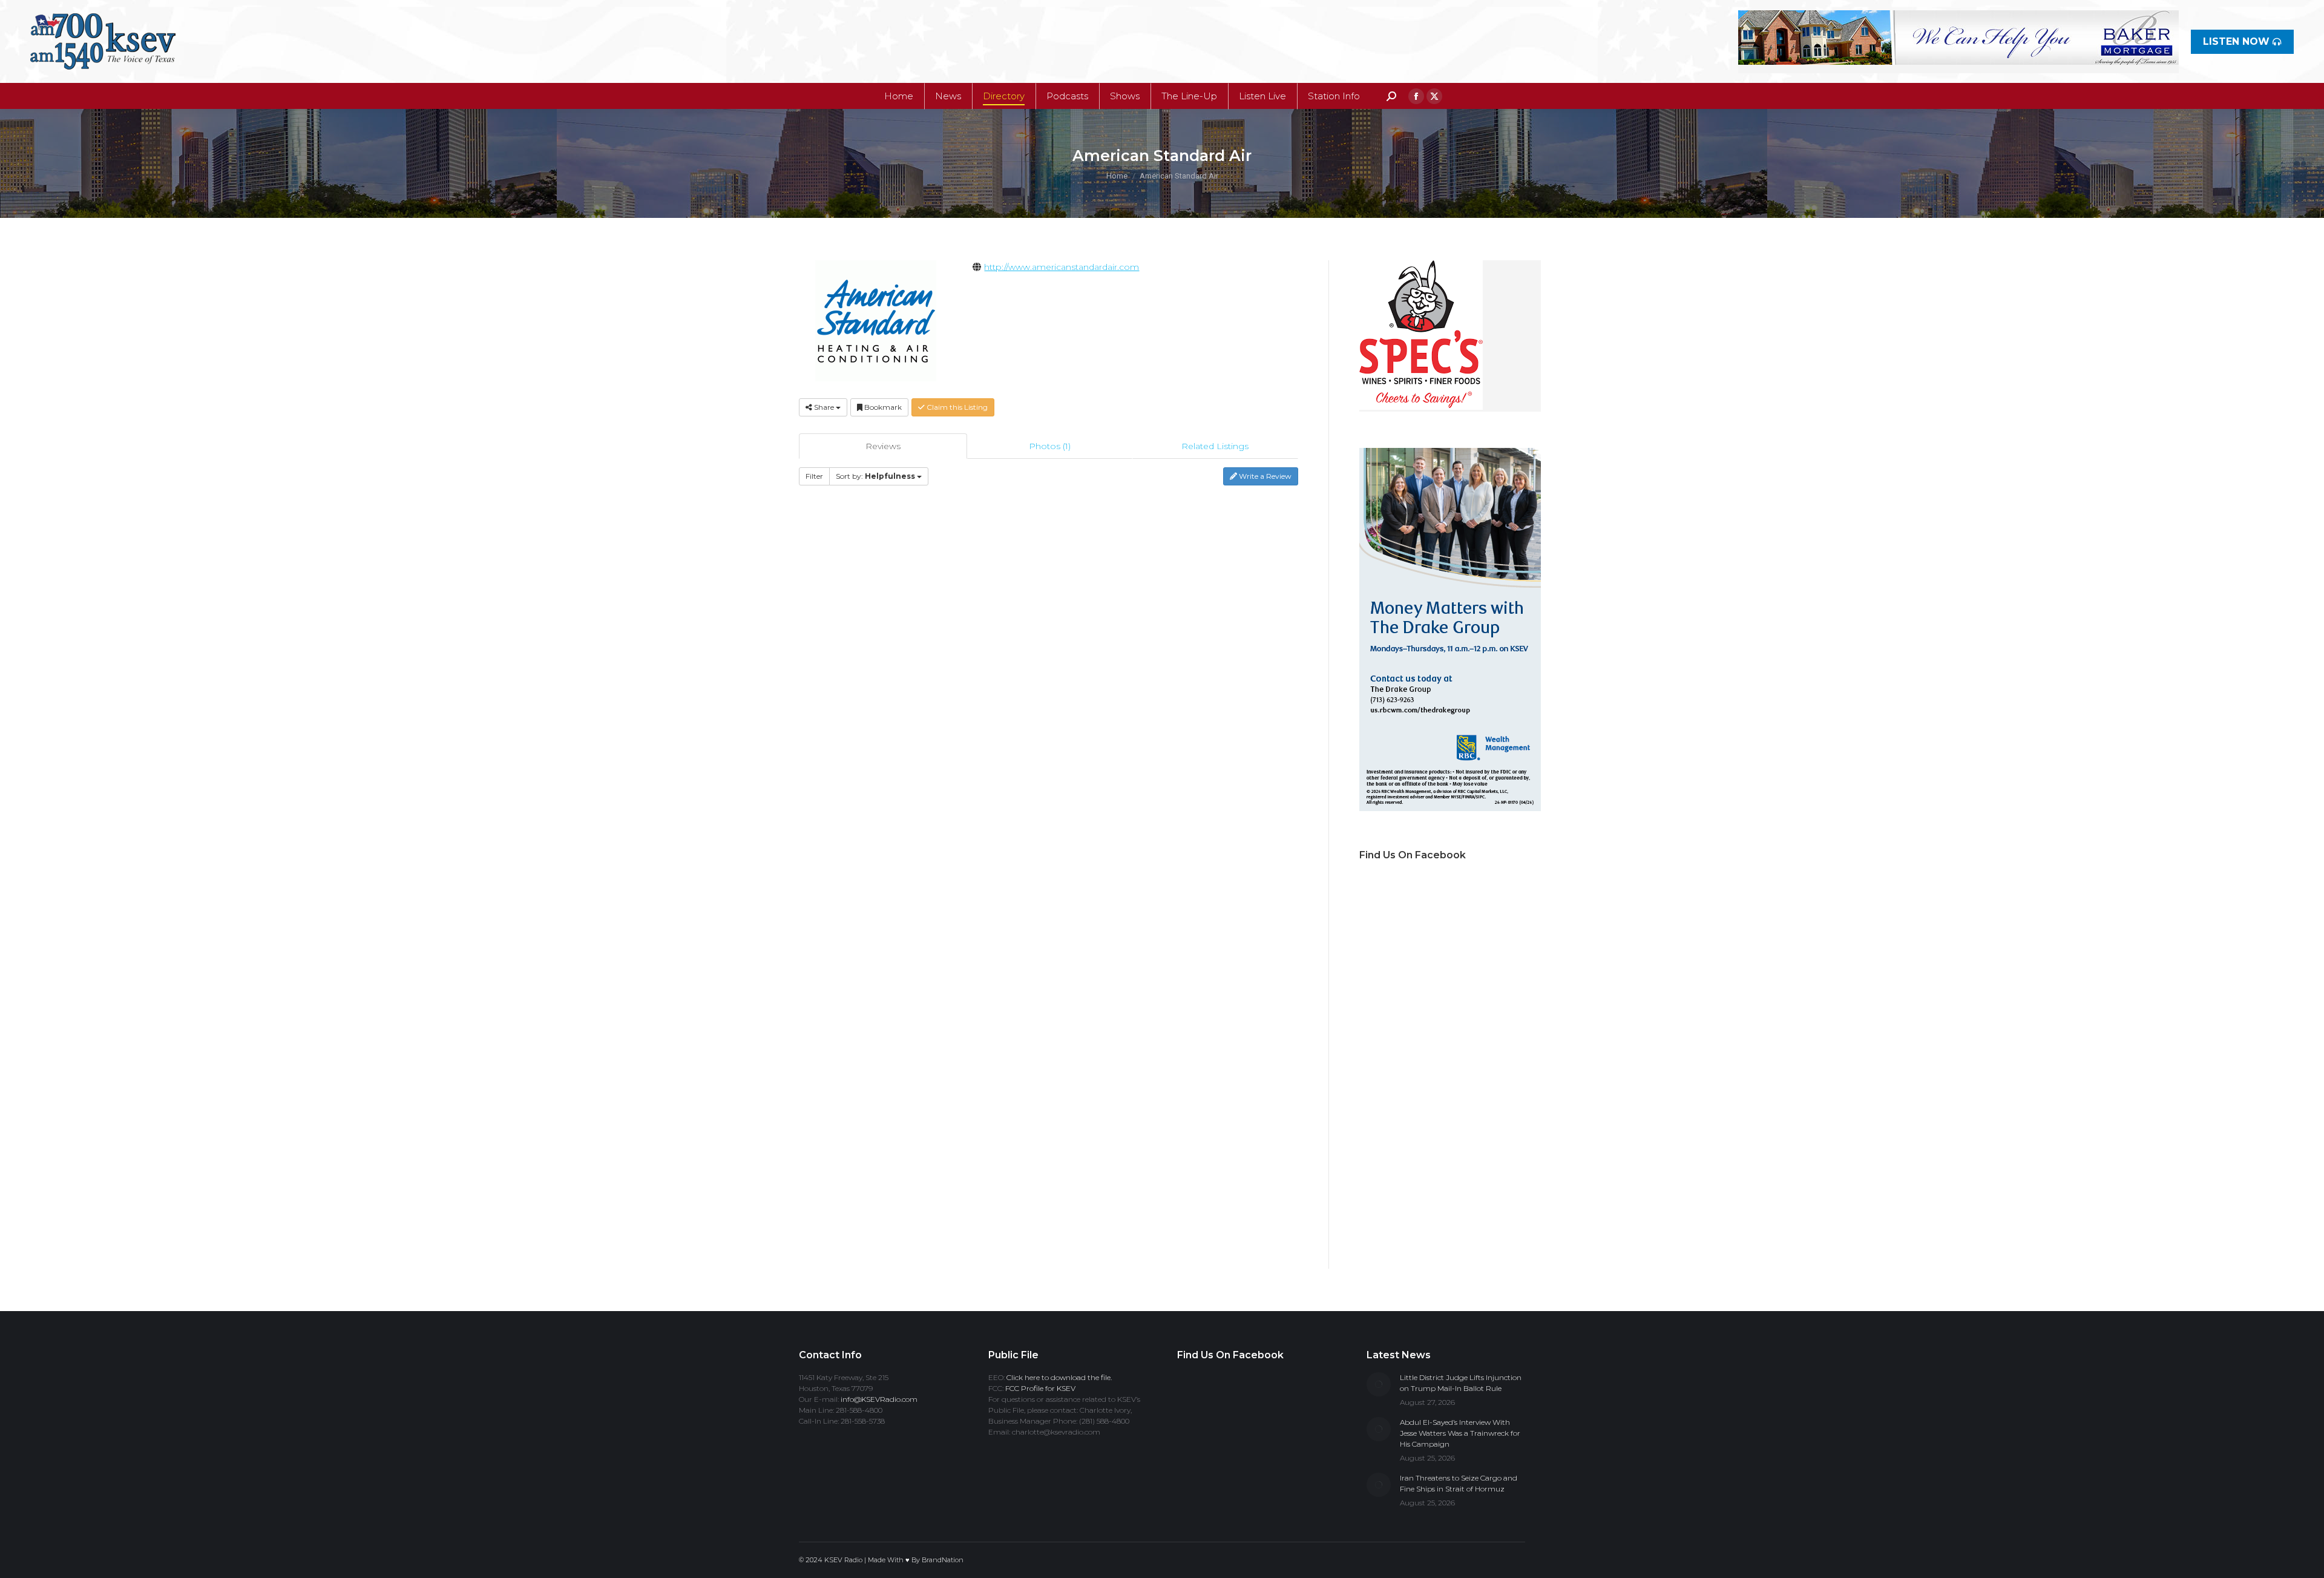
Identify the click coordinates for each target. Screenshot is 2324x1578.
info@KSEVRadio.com (879, 1399)
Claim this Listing (956, 407)
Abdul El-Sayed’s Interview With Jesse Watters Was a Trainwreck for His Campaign (1460, 1433)
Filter (814, 476)
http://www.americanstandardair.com (1062, 267)
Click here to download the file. (1059, 1377)
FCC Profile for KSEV (1040, 1388)
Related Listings (1215, 446)
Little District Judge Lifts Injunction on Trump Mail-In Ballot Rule (1461, 1383)
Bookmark (882, 407)
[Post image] (1379, 1384)
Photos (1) (1050, 446)
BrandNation (943, 1560)
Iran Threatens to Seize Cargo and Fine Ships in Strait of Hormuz (1459, 1483)
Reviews (883, 446)
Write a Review (1264, 476)
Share (824, 407)
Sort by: (875, 476)
